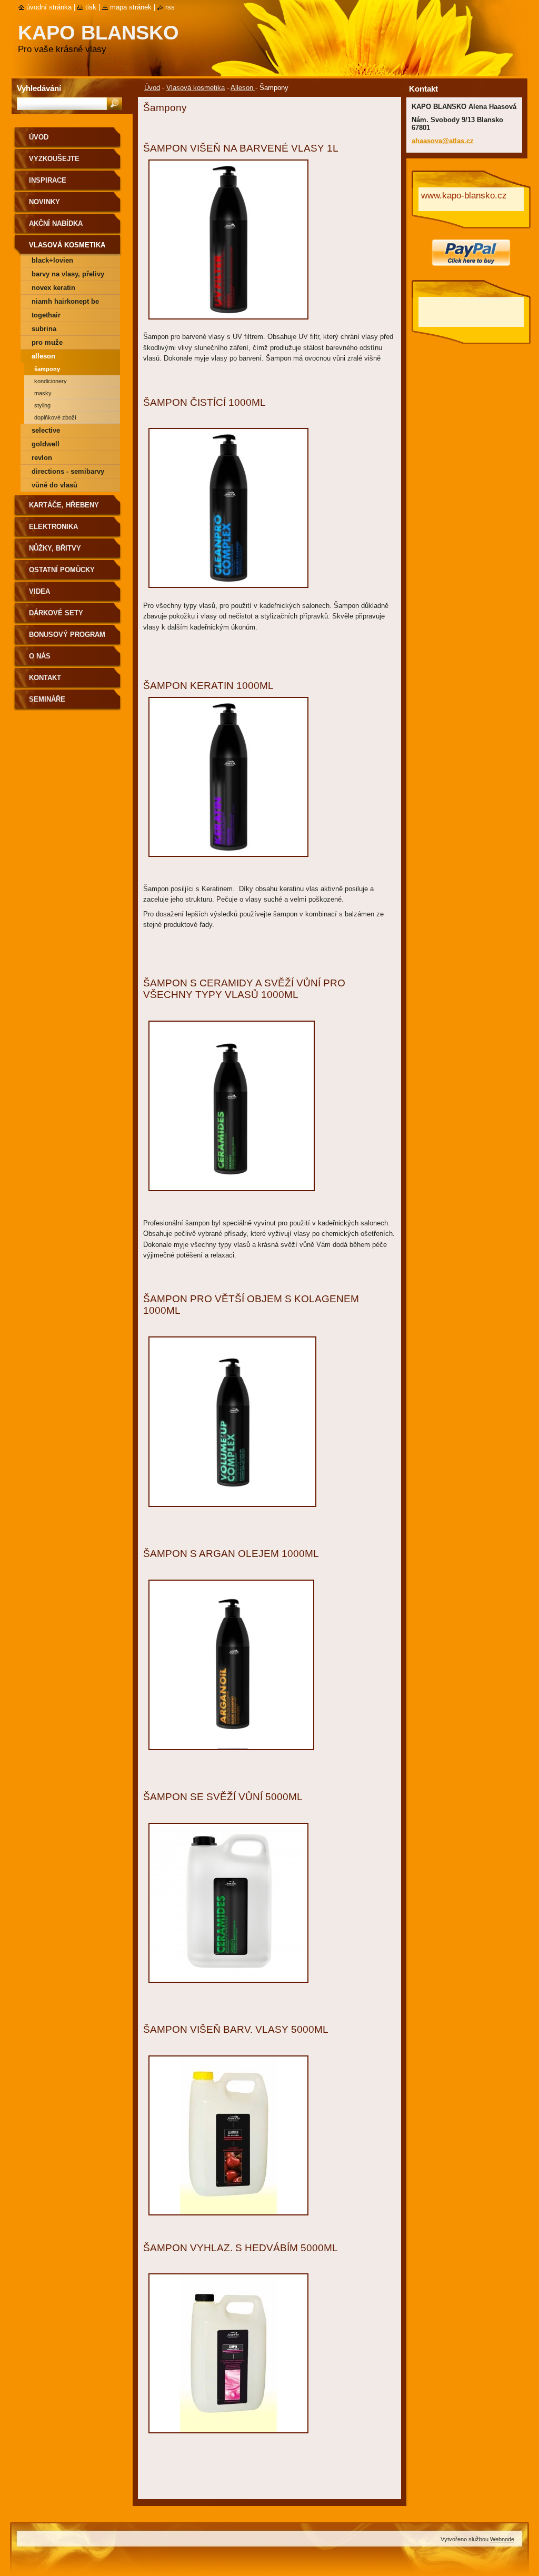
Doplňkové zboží (55, 417)
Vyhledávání (39, 88)
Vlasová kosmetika (196, 88)
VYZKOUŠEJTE (54, 159)
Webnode (502, 2539)
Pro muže (47, 342)
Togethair (46, 315)
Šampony (47, 369)
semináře (47, 699)
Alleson (243, 88)
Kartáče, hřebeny (64, 505)
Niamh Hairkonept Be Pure (65, 303)
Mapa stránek (131, 7)
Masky (43, 393)
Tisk (91, 7)
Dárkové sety (56, 613)
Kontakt (45, 678)
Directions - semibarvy (68, 471)
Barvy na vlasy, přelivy (68, 274)
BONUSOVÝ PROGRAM (67, 635)
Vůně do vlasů (54, 485)
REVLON (42, 458)
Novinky (44, 202)
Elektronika (53, 527)
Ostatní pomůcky (62, 570)
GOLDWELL (46, 444)
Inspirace (48, 180)
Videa (39, 591)
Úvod (152, 88)
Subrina (44, 329)
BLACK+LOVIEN (52, 260)
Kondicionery (51, 381)
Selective (46, 430)
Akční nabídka (56, 223)
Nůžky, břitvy (55, 548)
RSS (170, 7)
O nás (40, 656)
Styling (42, 405)
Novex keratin (53, 288)
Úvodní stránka (49, 7)
